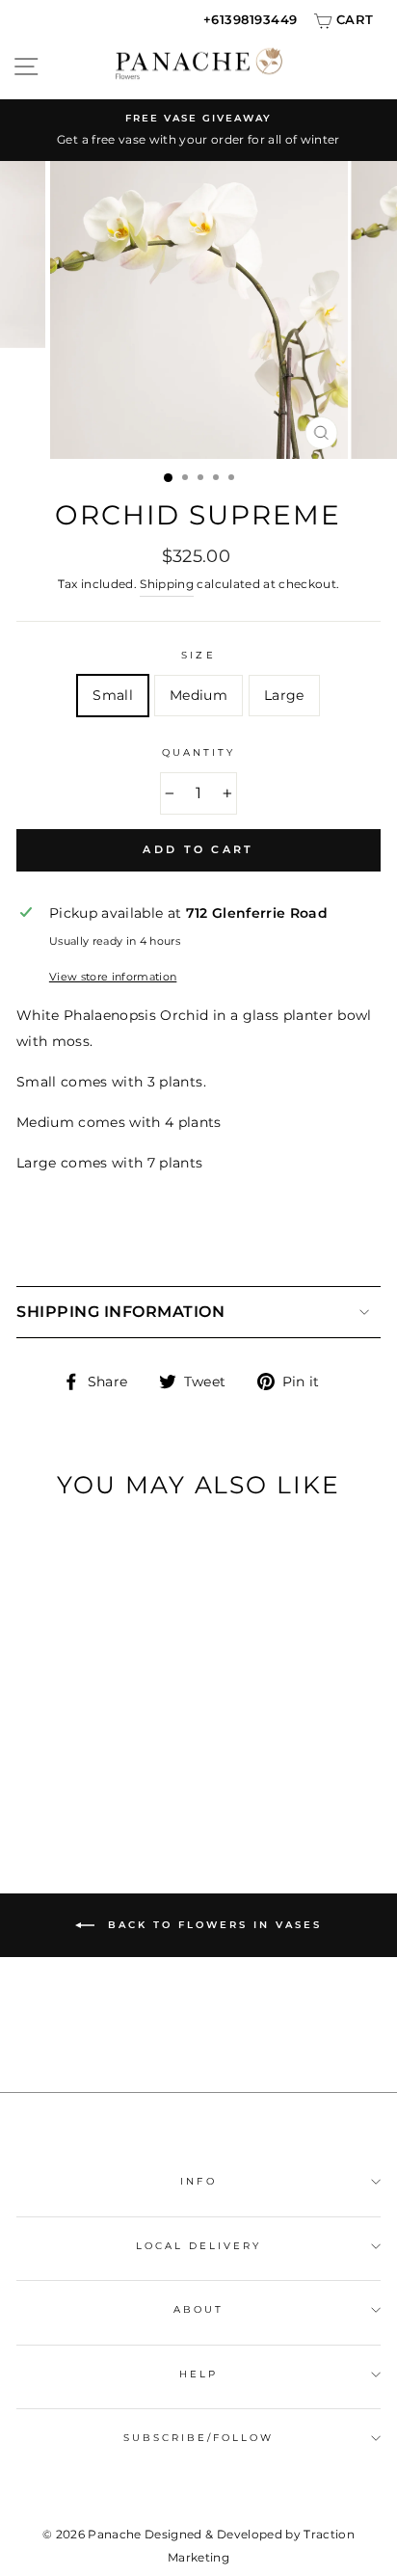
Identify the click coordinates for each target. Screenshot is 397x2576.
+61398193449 (251, 19)
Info (198, 2181)
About (198, 2309)
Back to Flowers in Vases (212, 1924)
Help (198, 2374)
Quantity (198, 752)
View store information (113, 977)
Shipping (167, 584)
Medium (198, 695)
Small (113, 695)
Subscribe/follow (199, 2438)
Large (284, 695)
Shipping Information (120, 1312)
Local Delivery (199, 2246)
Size (198, 655)
